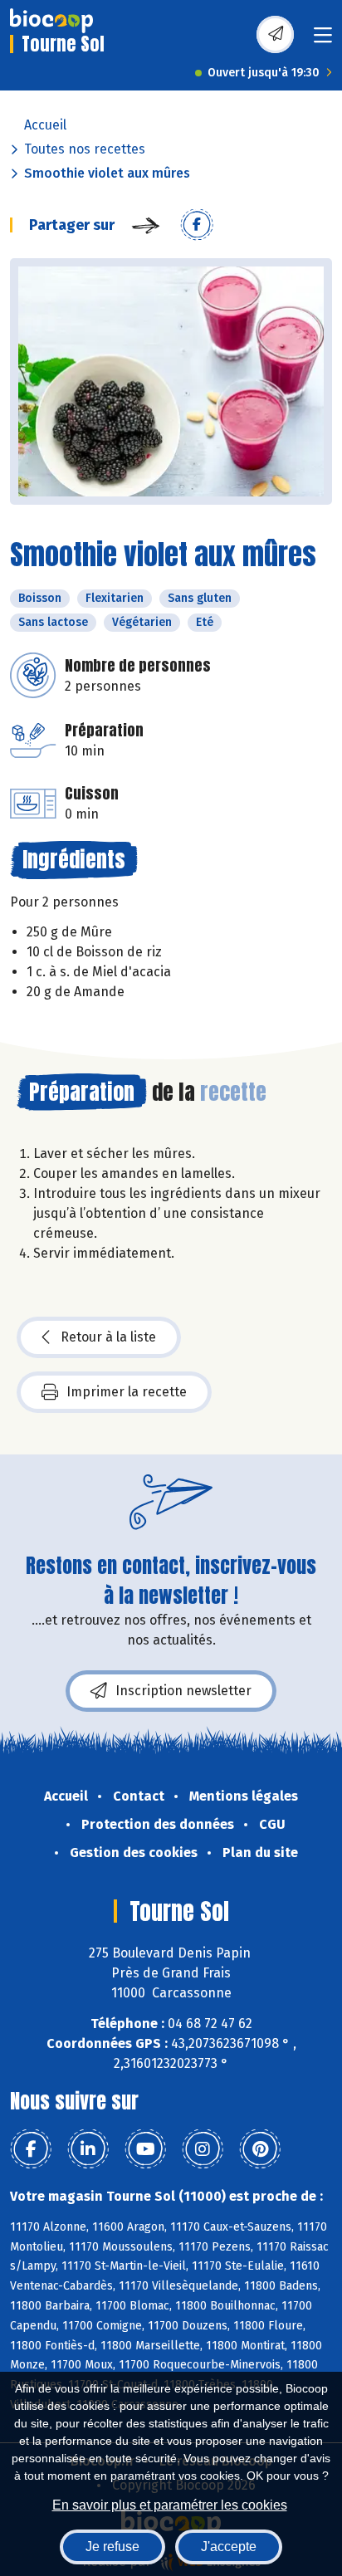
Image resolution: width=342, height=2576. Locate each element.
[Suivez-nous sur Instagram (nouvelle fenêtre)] (203, 2149)
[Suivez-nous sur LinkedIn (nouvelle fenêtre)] (88, 2149)
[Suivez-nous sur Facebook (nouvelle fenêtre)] (31, 2149)
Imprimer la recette (127, 1392)
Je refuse (112, 2547)
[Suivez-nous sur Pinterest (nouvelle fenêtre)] (260, 2149)
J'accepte (229, 2547)
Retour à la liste (108, 1337)
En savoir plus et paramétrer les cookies (170, 2505)
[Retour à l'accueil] (51, 21)
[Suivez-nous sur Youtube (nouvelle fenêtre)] (145, 2149)
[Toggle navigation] (323, 40)
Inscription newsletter (183, 1691)
